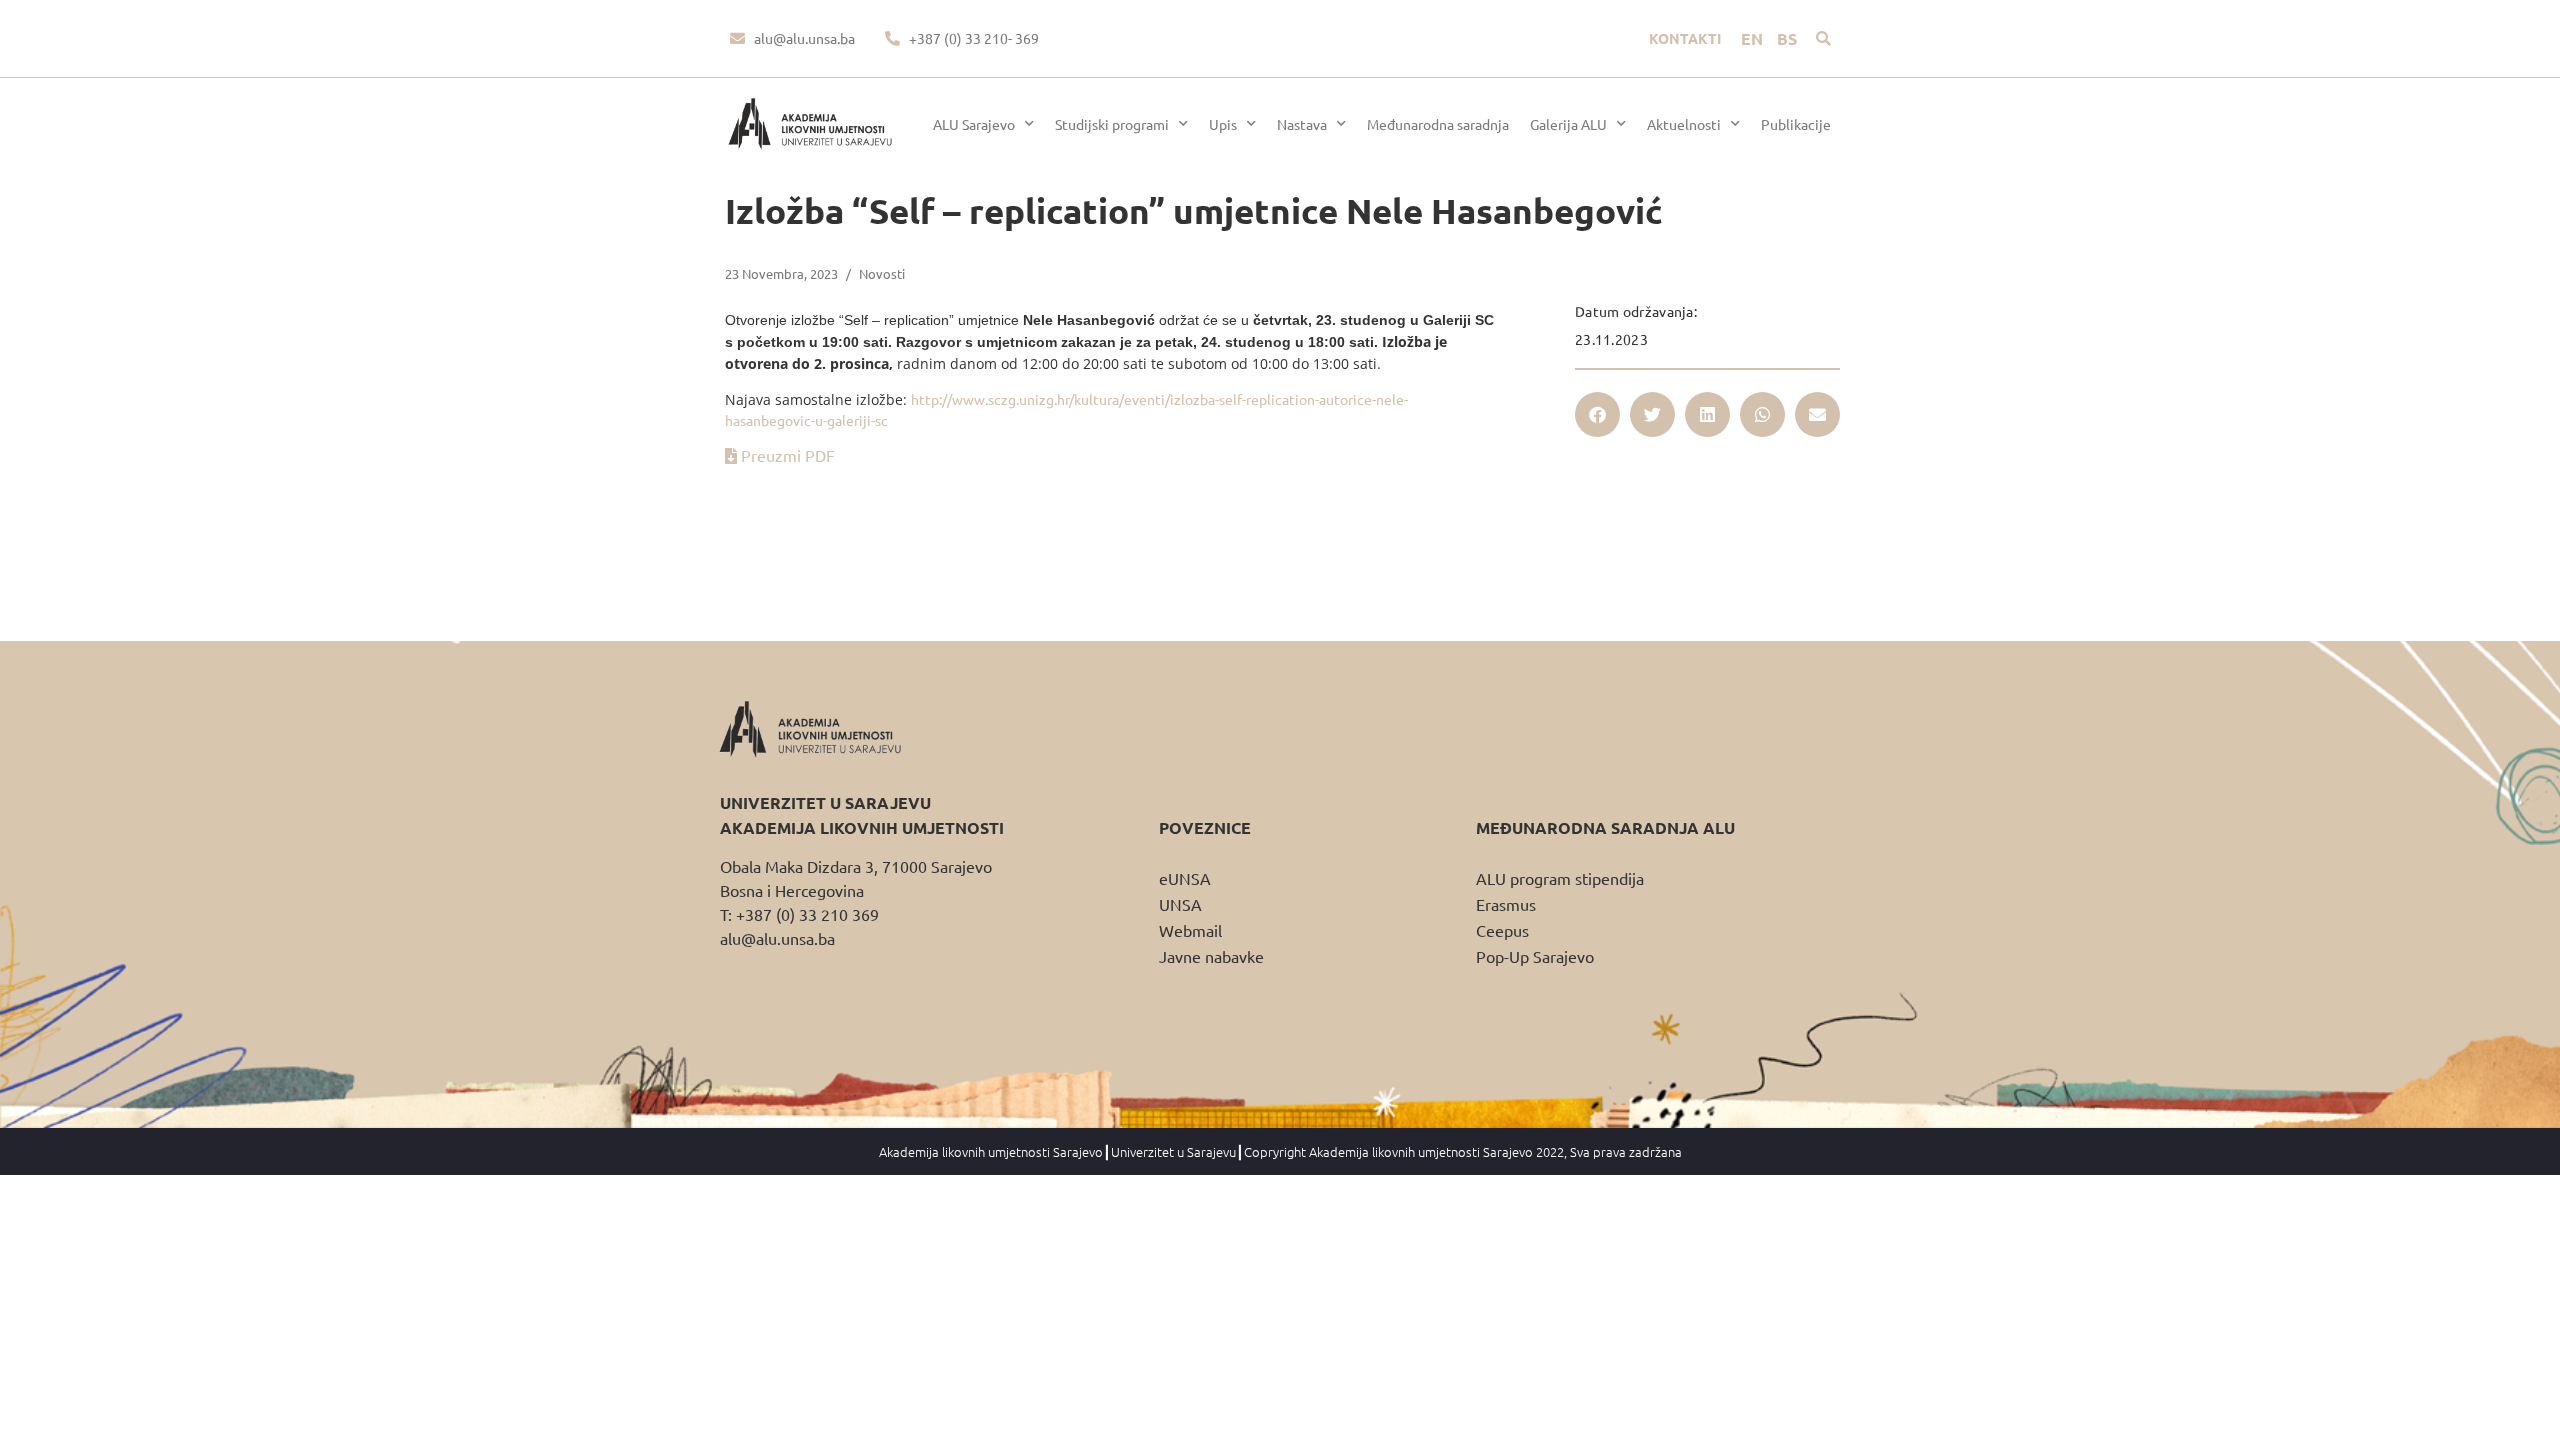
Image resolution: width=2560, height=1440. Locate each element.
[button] (1823, 38)
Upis (1223, 124)
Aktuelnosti (1684, 124)
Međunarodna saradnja (1438, 124)
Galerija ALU (1568, 124)
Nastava (1302, 124)
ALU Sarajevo (974, 124)
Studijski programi (1112, 124)
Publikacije (1796, 124)
